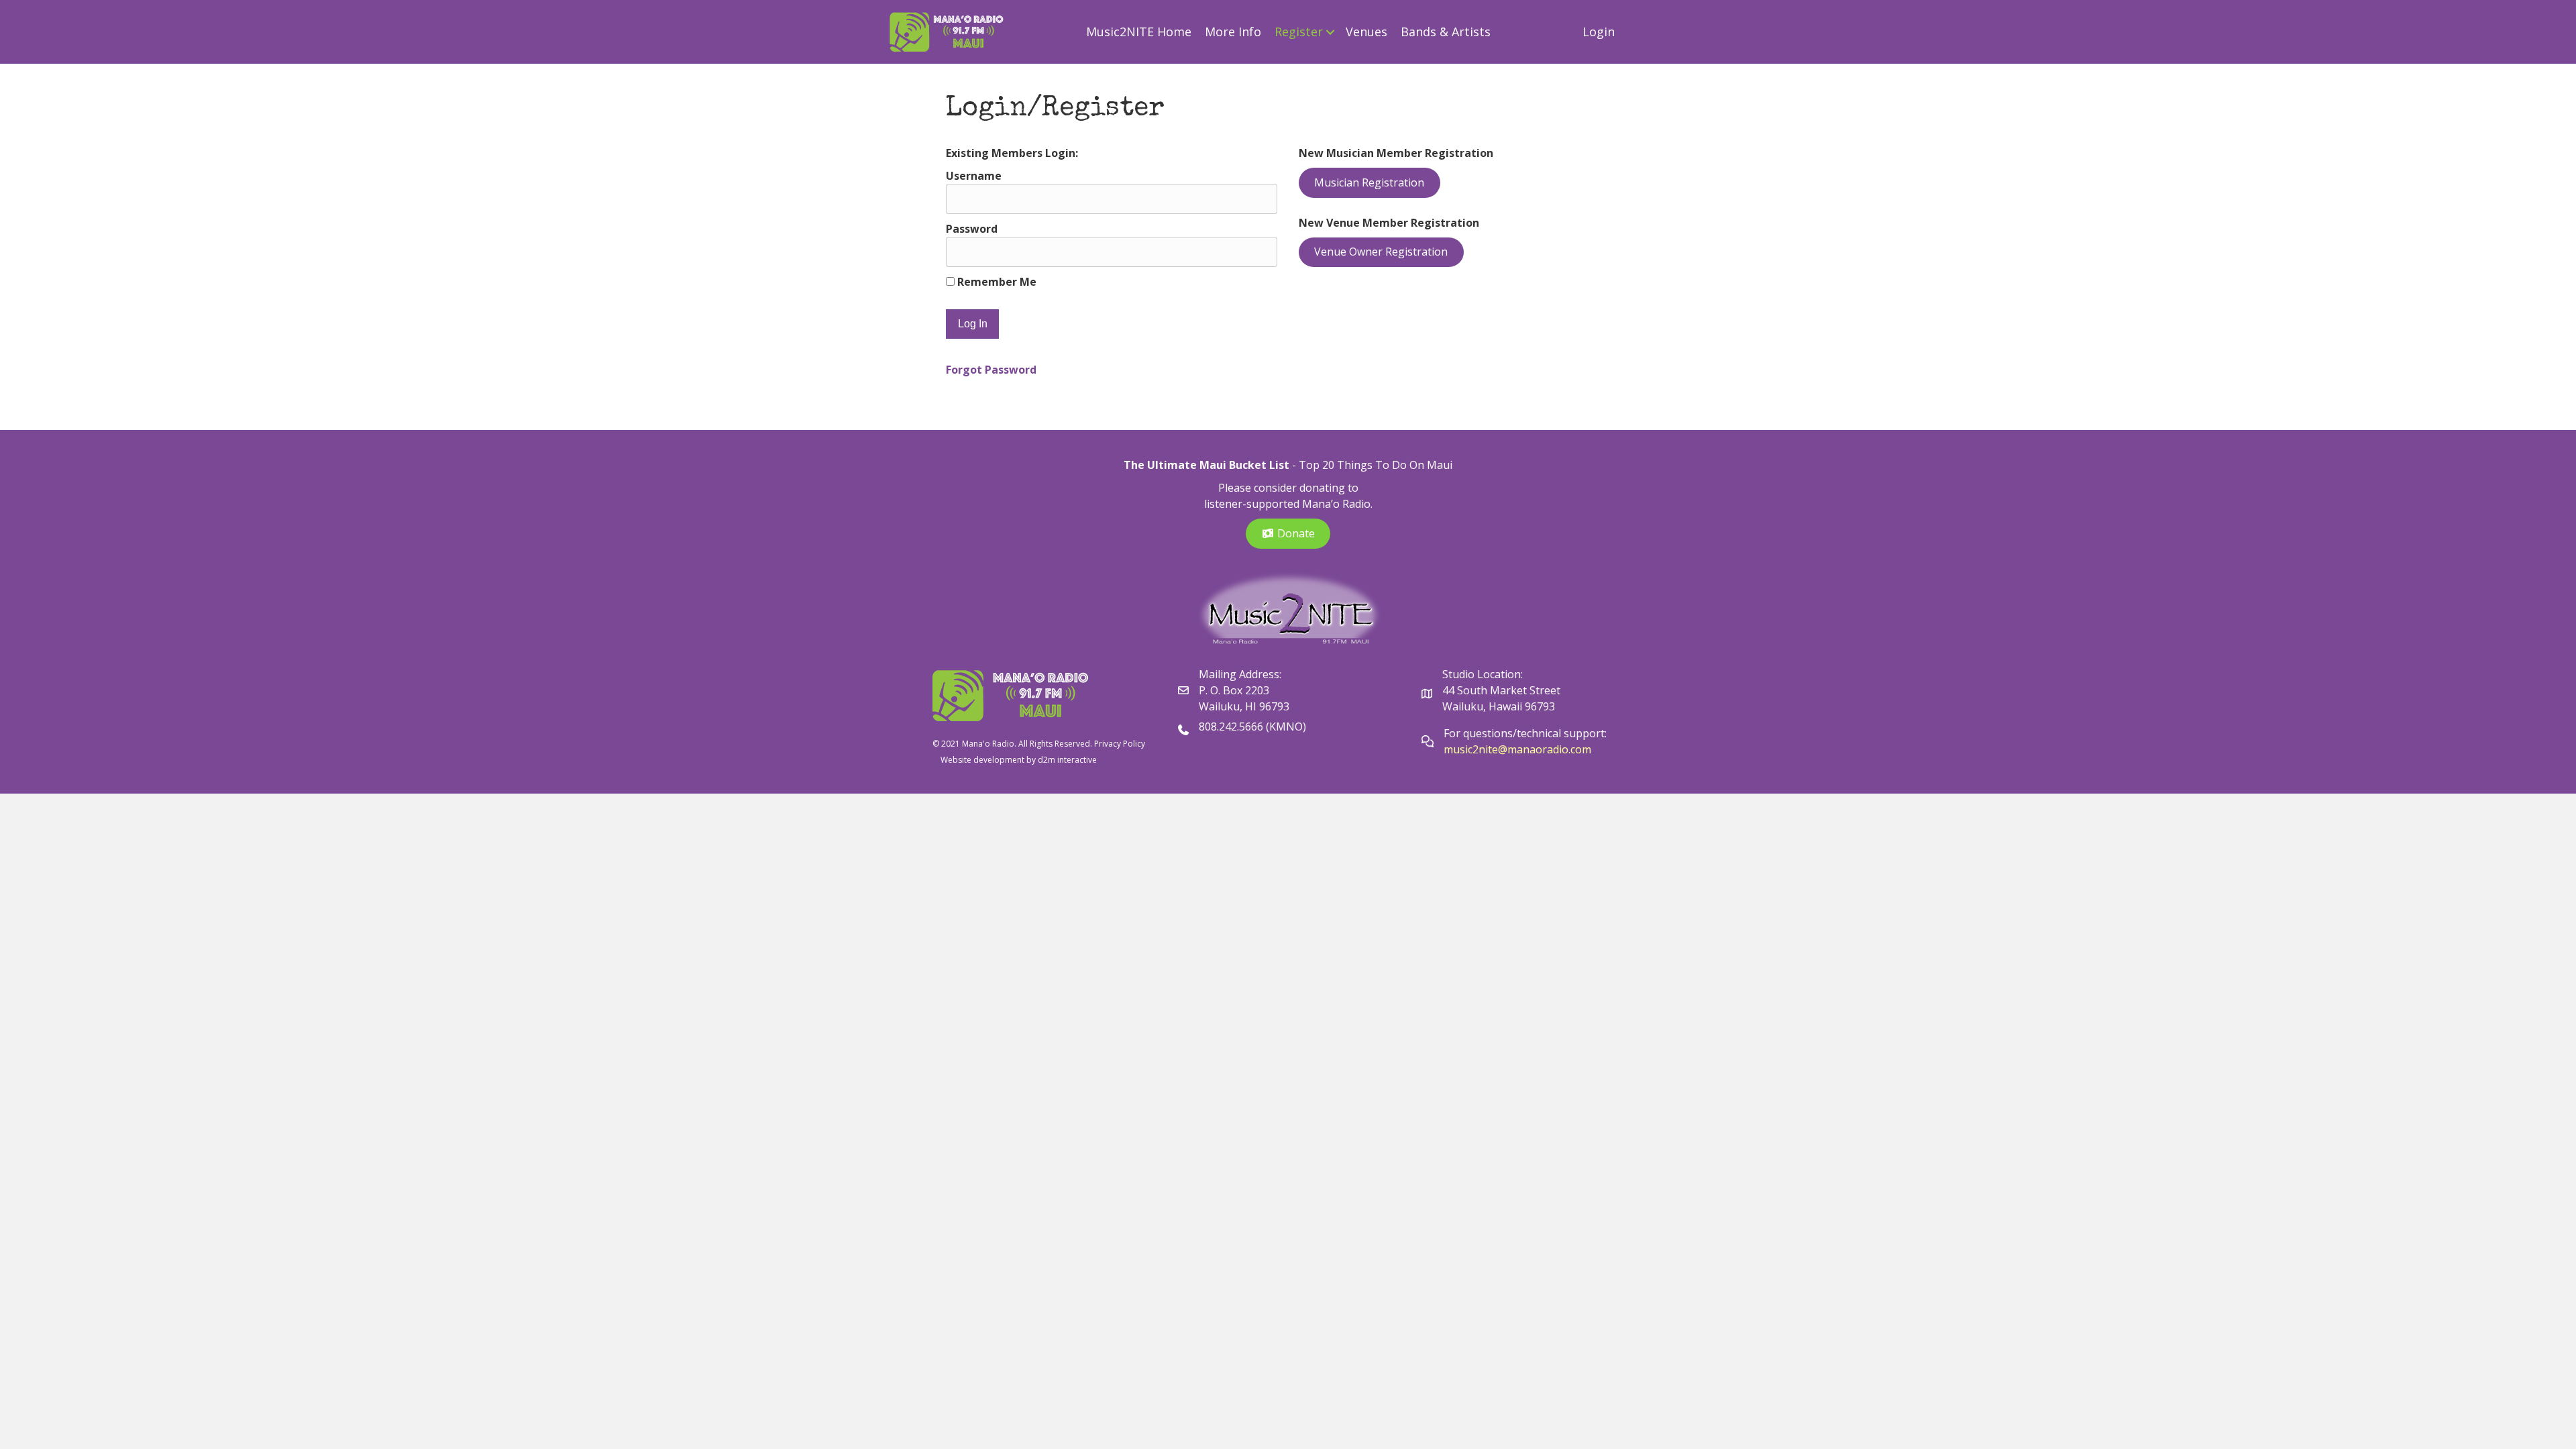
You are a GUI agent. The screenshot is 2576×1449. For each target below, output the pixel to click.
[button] (1331, 32)
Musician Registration (1369, 182)
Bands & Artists (1446, 32)
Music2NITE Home (1139, 32)
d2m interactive (1067, 760)
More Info (1233, 32)
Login (1599, 32)
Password (972, 229)
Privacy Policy (1120, 744)
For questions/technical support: (1526, 733)
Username (974, 176)
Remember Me (996, 282)
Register (1299, 32)
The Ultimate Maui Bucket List (1206, 465)
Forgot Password (991, 370)
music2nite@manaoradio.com (1517, 749)
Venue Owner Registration (1381, 252)
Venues (1366, 32)
